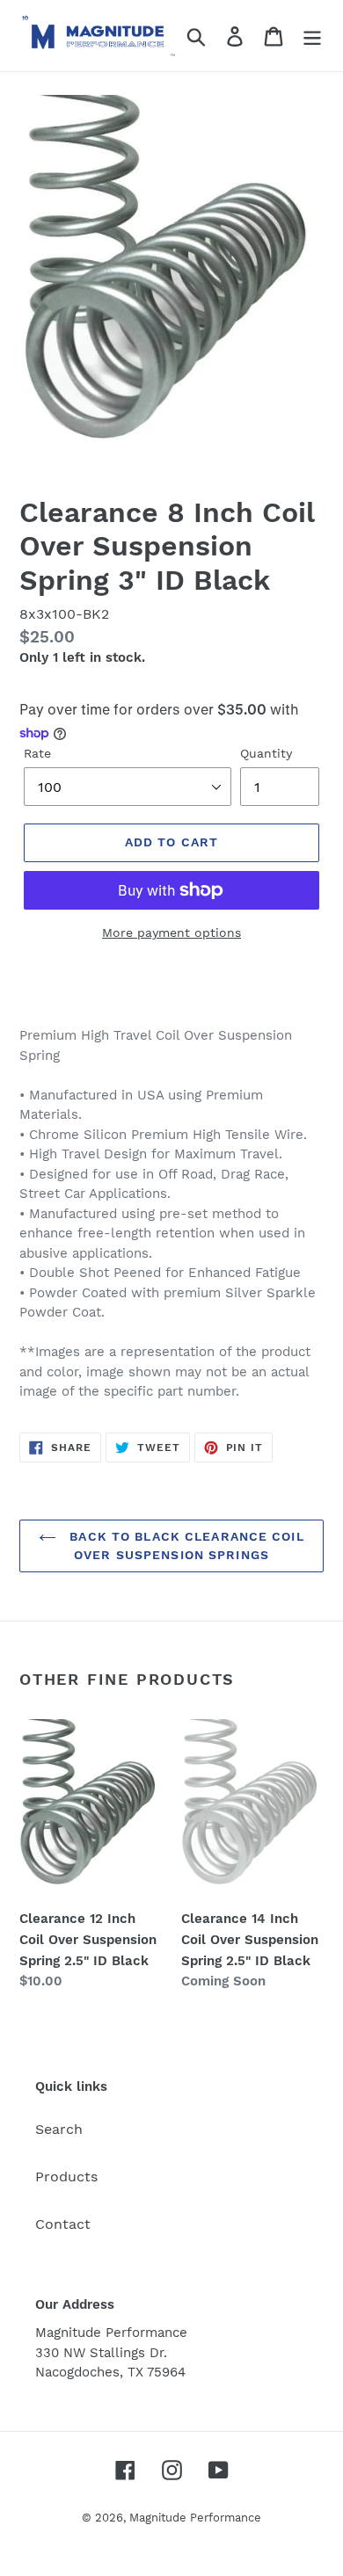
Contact (63, 2224)
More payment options (171, 932)
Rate (37, 753)
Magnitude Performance (195, 2518)
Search (59, 2129)
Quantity (266, 753)
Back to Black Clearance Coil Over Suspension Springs (184, 1546)
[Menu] (312, 36)
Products (66, 2177)
